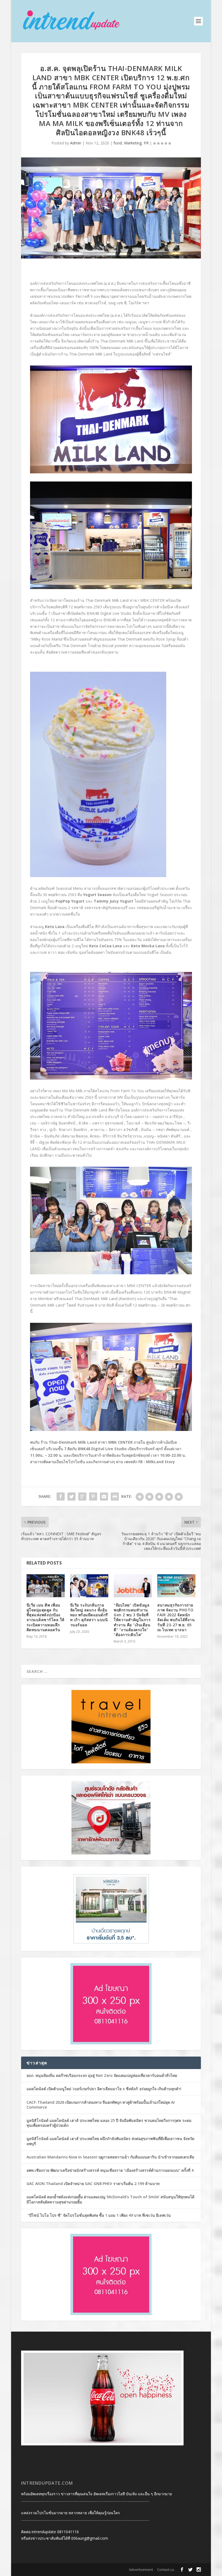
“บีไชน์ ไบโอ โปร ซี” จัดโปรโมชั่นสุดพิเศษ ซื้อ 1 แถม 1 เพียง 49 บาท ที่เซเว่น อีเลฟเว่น (99, 2215)
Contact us (166, 2569)
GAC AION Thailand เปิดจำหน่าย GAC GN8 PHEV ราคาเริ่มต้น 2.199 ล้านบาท (93, 2184)
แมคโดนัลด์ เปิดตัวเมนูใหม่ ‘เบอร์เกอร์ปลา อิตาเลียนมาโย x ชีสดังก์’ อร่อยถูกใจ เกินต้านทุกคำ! (104, 2089)
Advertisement (141, 2569)
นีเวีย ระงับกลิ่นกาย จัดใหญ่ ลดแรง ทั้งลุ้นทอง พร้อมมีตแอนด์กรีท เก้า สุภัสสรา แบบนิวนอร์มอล (89, 1615)
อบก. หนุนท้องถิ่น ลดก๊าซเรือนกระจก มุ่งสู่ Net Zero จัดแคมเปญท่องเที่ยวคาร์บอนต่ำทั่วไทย (102, 2075)
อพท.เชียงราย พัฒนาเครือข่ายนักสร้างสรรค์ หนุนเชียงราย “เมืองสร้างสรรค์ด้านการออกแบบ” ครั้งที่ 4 (110, 2170)
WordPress (102, 2570)
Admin (76, 143)
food (118, 143)
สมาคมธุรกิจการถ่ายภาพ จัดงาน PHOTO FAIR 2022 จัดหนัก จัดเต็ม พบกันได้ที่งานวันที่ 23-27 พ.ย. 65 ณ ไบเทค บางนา (176, 1617)
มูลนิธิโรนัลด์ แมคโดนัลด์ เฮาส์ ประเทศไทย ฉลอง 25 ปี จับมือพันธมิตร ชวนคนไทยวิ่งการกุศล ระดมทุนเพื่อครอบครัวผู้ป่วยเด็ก (109, 2123)
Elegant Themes (56, 2570)
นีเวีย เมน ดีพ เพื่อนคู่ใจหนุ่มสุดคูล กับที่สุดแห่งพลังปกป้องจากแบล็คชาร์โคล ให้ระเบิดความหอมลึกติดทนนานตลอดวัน (45, 1617)
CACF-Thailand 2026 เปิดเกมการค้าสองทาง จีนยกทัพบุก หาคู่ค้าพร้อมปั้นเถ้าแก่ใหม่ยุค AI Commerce (101, 2105)
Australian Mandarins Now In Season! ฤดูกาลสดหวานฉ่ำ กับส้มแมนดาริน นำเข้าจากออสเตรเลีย (111, 2157)
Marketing (133, 143)
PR (146, 143)
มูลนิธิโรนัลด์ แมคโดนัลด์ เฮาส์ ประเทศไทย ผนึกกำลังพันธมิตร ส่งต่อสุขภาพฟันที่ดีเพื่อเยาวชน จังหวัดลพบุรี (110, 2141)
